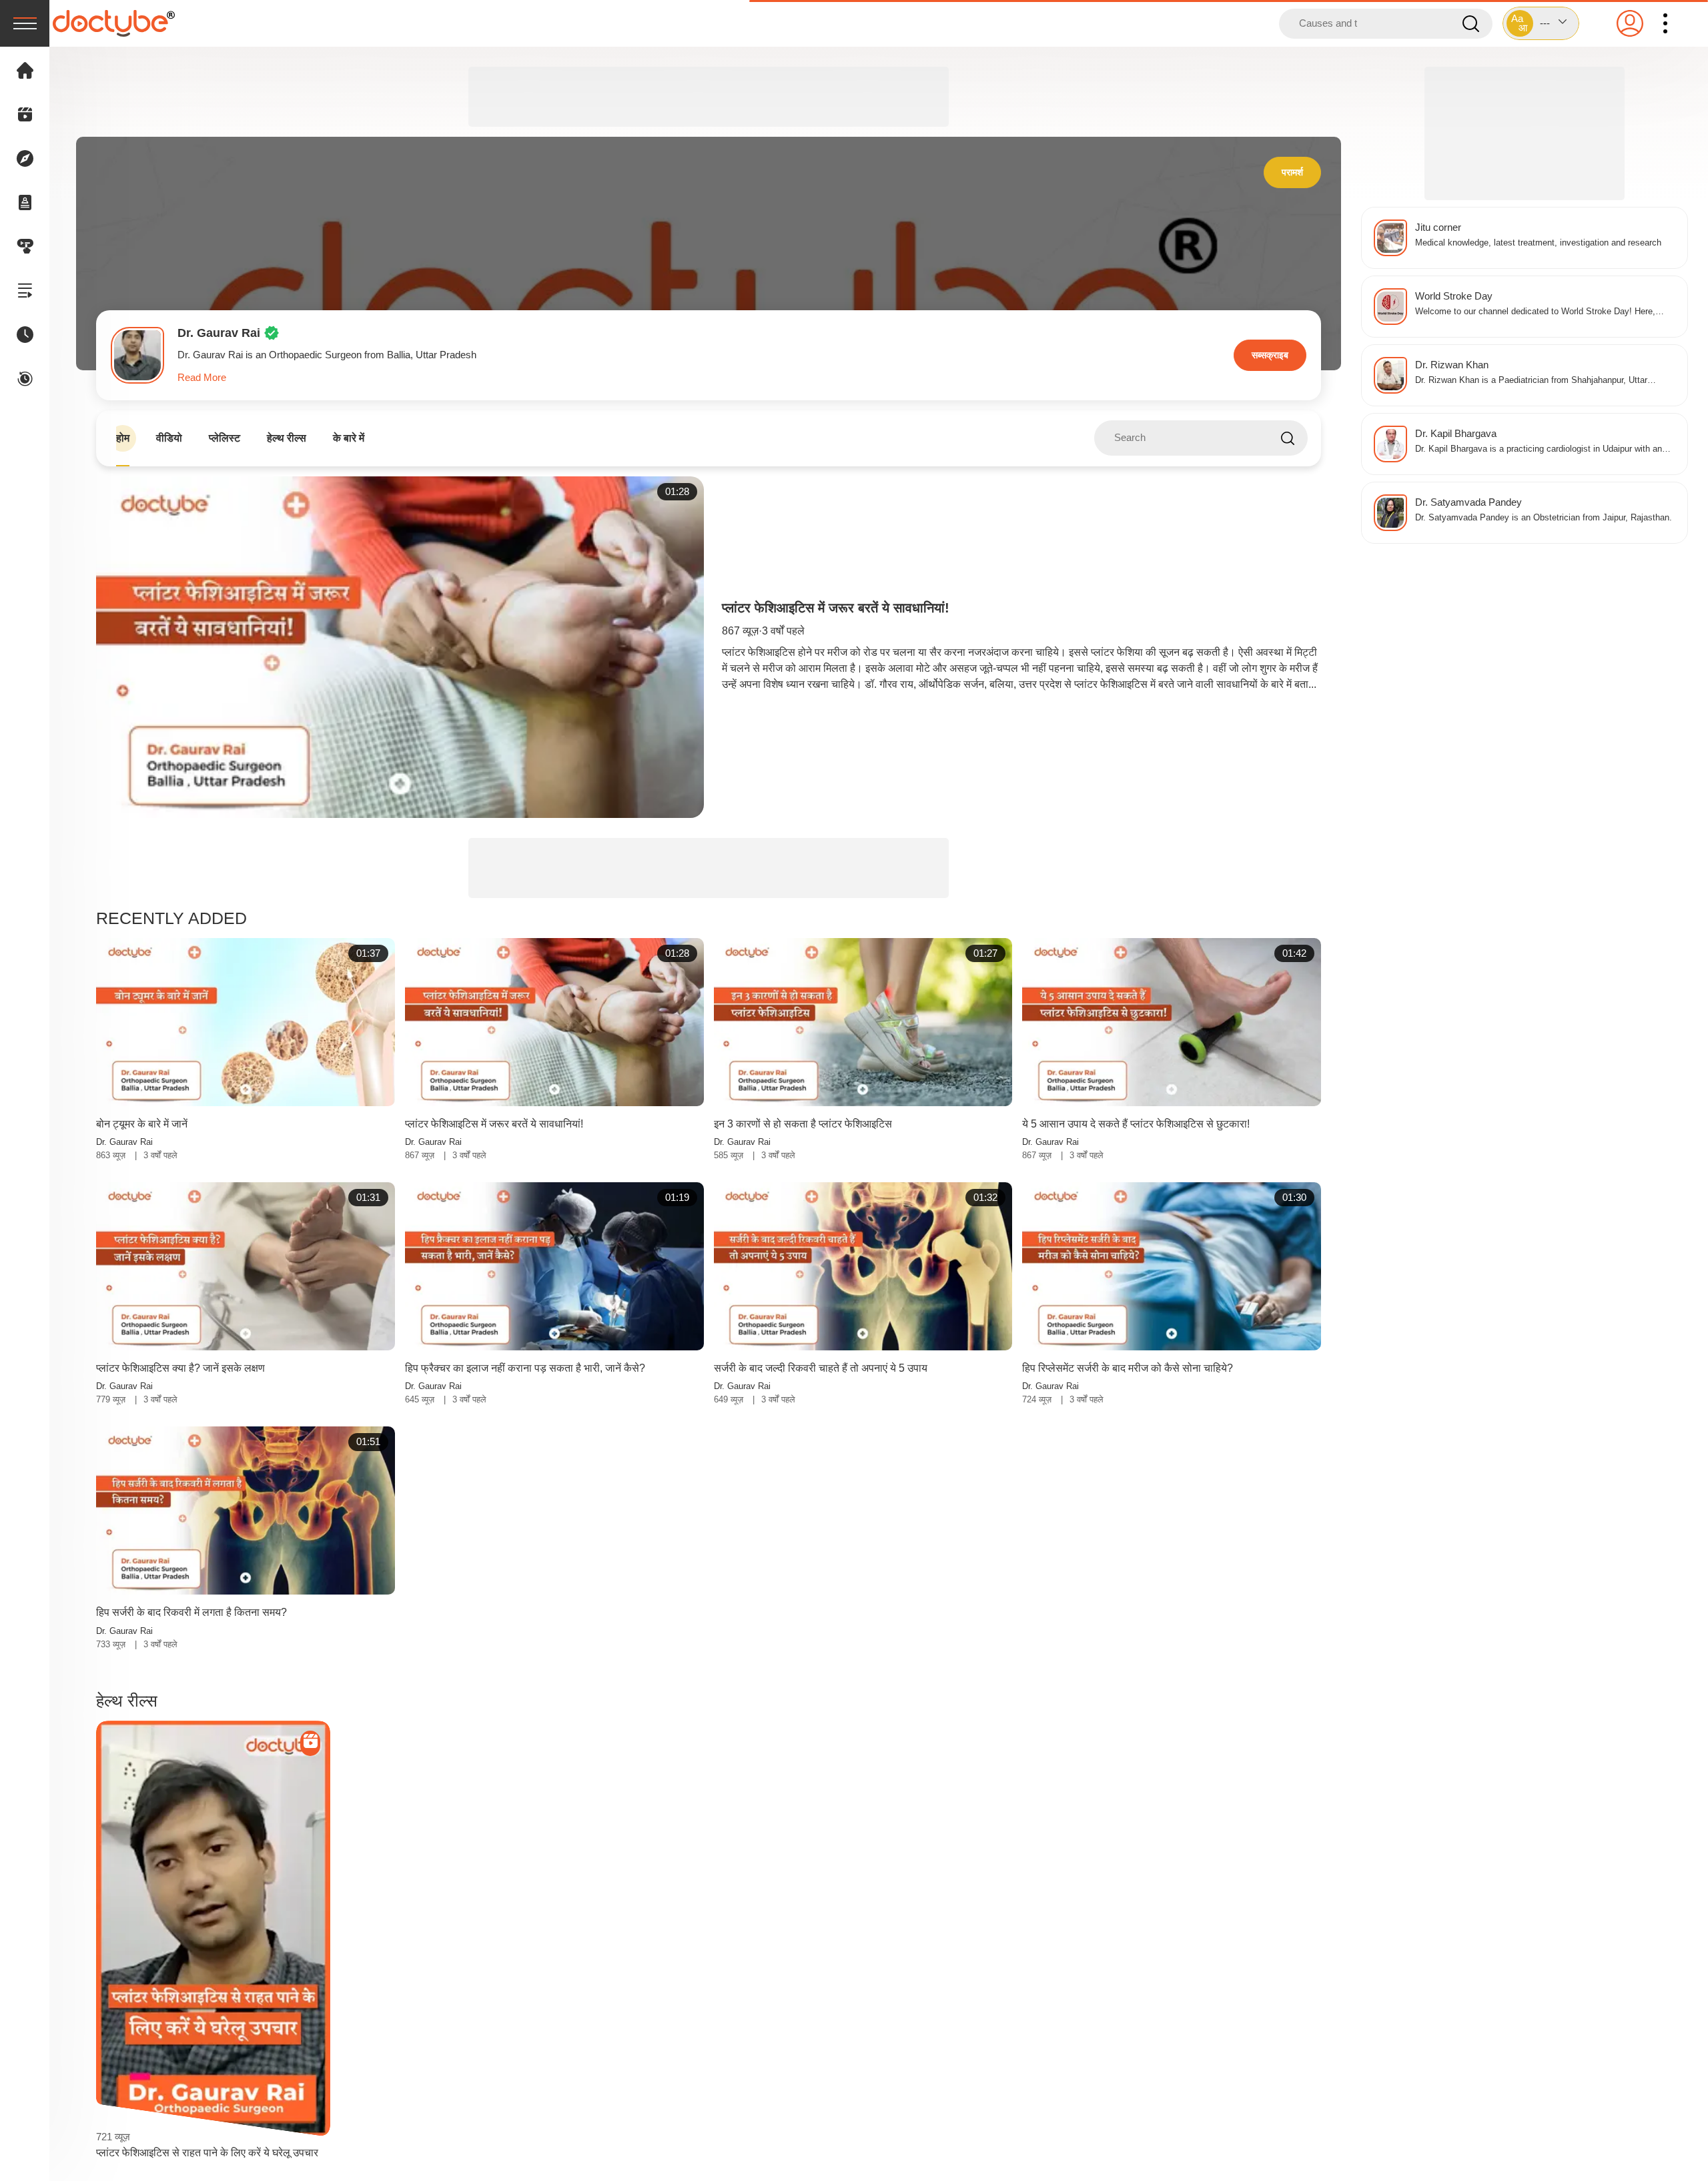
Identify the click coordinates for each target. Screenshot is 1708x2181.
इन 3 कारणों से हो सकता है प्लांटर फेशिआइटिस (803, 1124)
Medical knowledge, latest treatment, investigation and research (1538, 243)
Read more (202, 377)
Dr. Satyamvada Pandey (1468, 502)
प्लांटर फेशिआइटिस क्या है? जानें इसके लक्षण (180, 1368)
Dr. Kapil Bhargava (1456, 433)
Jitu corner (1438, 227)
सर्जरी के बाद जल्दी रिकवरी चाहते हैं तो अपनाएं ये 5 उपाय (821, 1368)
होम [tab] (123, 438)
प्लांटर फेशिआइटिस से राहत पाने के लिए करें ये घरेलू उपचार (207, 2153)
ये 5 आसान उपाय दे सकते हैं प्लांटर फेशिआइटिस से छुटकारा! (1136, 1124)
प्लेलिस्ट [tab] (225, 438)
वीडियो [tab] (169, 438)
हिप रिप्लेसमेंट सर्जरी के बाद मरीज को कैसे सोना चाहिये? (1128, 1368)
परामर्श (1292, 172)
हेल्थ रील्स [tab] (287, 438)
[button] (1541, 23)
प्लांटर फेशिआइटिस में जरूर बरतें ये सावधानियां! (836, 608)
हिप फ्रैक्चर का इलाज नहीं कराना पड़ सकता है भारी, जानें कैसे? (525, 1368)
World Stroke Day (1454, 296)
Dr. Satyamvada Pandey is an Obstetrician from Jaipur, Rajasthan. (1544, 518)
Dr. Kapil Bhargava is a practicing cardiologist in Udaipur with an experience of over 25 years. (1539, 450)
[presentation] (25, 23)
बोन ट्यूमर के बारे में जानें (142, 1124)
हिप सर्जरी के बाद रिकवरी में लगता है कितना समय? (191, 1612)
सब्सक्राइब (1270, 355)
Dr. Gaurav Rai (124, 1142)
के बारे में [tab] (349, 438)
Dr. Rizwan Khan (1452, 365)
